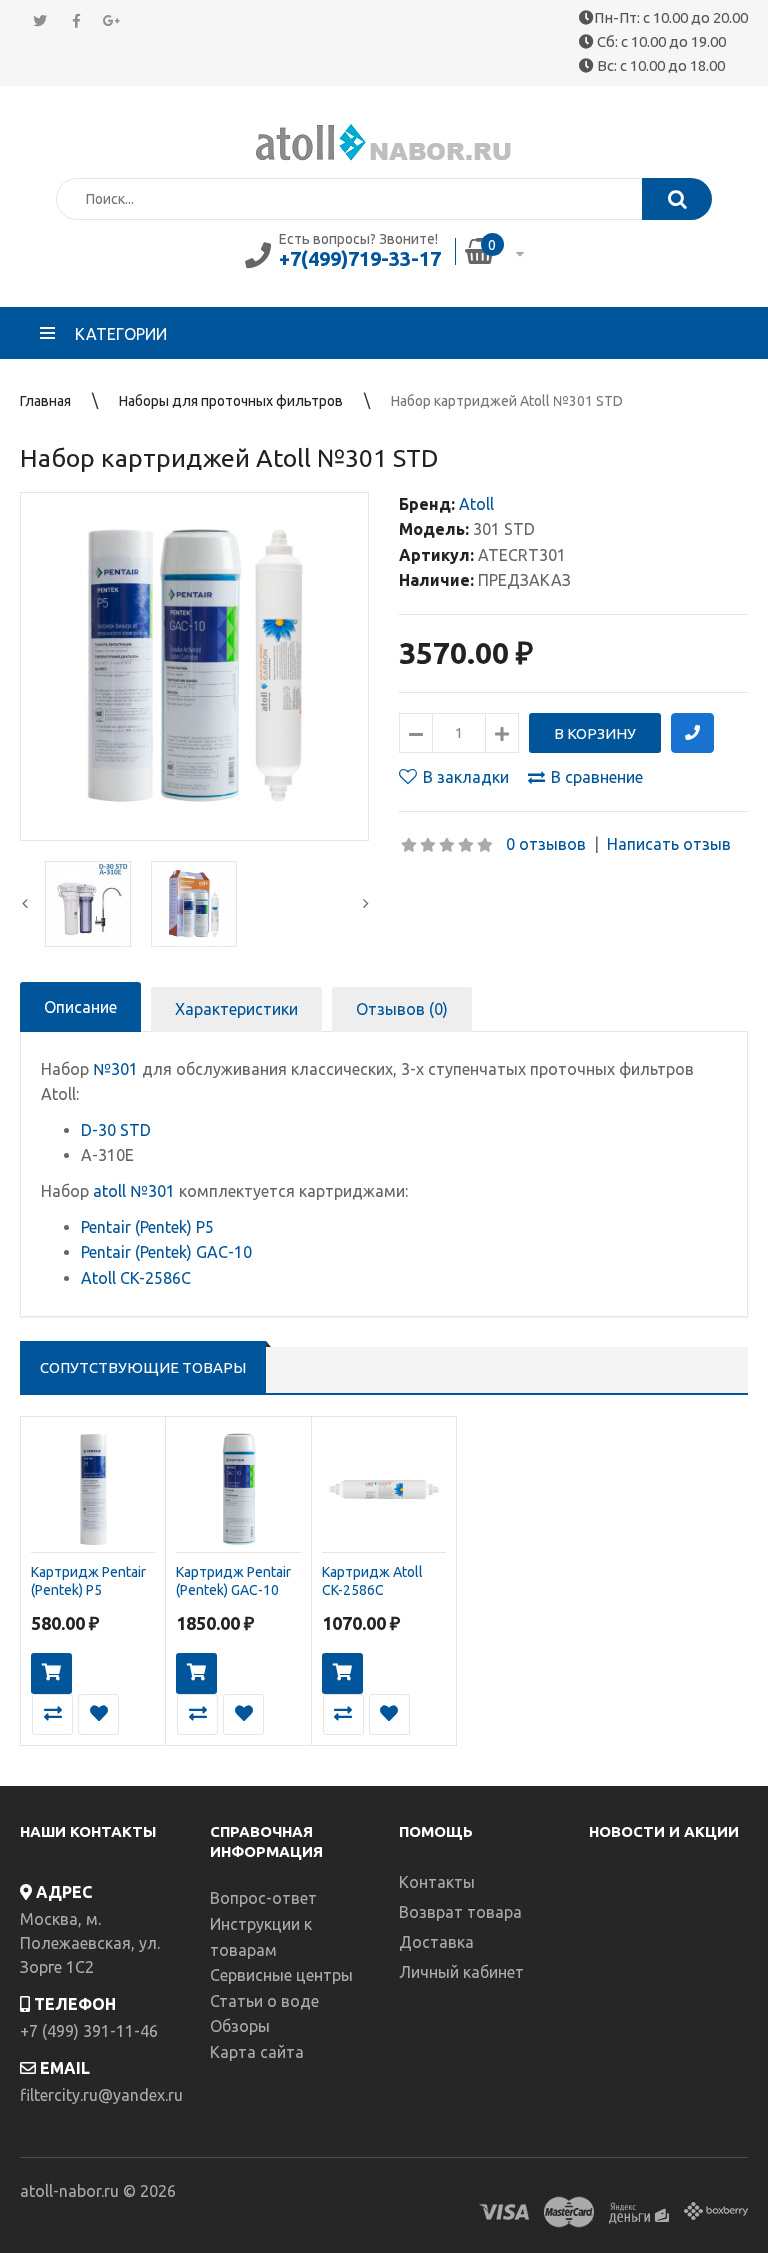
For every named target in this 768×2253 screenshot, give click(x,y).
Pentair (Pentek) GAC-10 (166, 1252)
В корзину (51, 1673)
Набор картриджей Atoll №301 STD (507, 401)
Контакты (437, 1882)
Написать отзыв (669, 844)
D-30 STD (116, 1130)
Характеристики (236, 1009)
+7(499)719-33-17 (360, 258)
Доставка (436, 1942)
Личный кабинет (461, 1972)
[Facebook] (76, 21)
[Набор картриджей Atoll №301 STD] (194, 666)
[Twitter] (40, 21)
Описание (80, 1007)
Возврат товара (460, 1912)
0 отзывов (546, 844)
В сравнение (597, 777)
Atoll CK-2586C (136, 1278)
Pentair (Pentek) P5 (147, 1227)
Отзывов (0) (402, 1009)
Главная (45, 401)
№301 (115, 1069)
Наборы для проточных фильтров (231, 401)
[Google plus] (112, 21)
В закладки (466, 777)
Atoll (476, 504)
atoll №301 (134, 1191)
